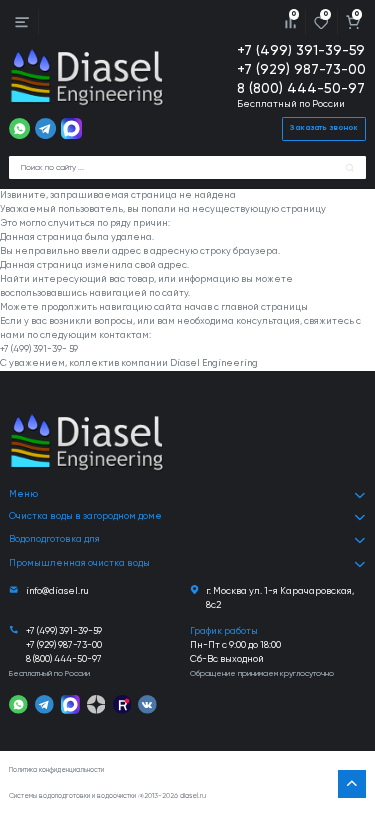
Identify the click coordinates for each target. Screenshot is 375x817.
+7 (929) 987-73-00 (301, 70)
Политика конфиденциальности (56, 770)
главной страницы (264, 307)
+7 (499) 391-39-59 (301, 51)
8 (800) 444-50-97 (301, 89)
